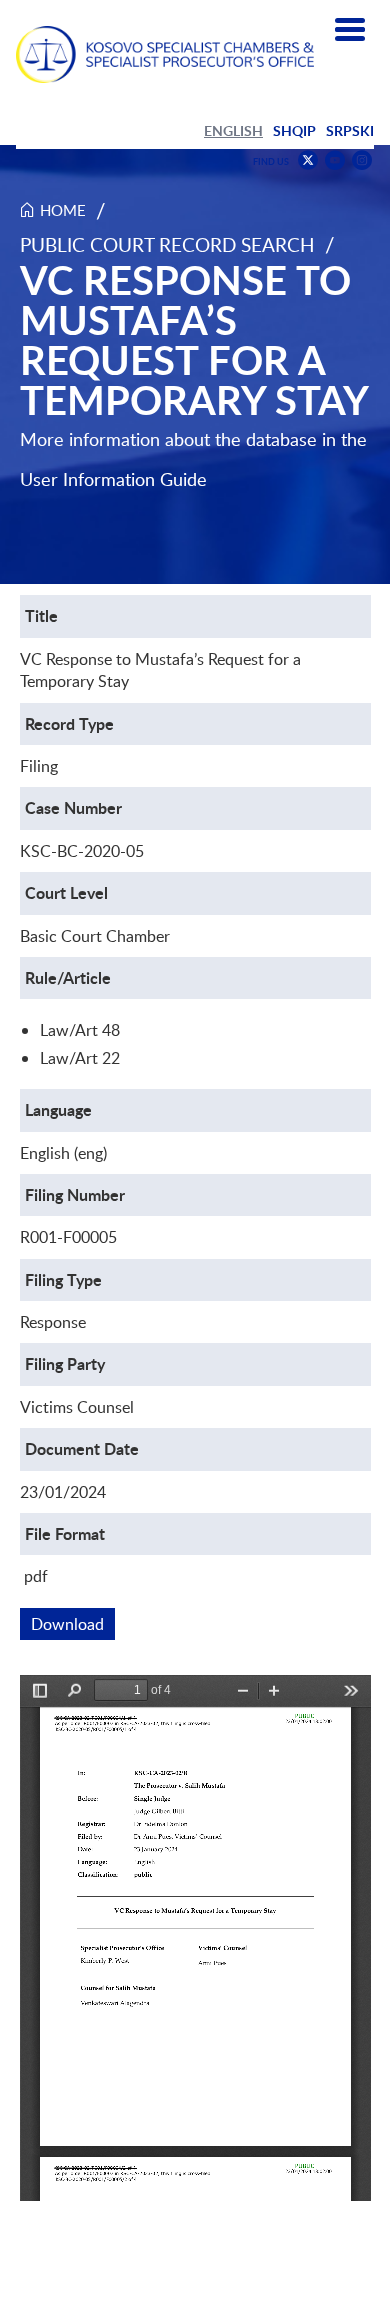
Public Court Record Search (167, 244)
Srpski (350, 130)
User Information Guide (113, 479)
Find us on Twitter (308, 160)
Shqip (294, 130)
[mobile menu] (350, 30)
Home (63, 210)
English (233, 130)
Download (73, 1624)
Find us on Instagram (362, 160)
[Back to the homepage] (165, 54)
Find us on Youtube (335, 160)
